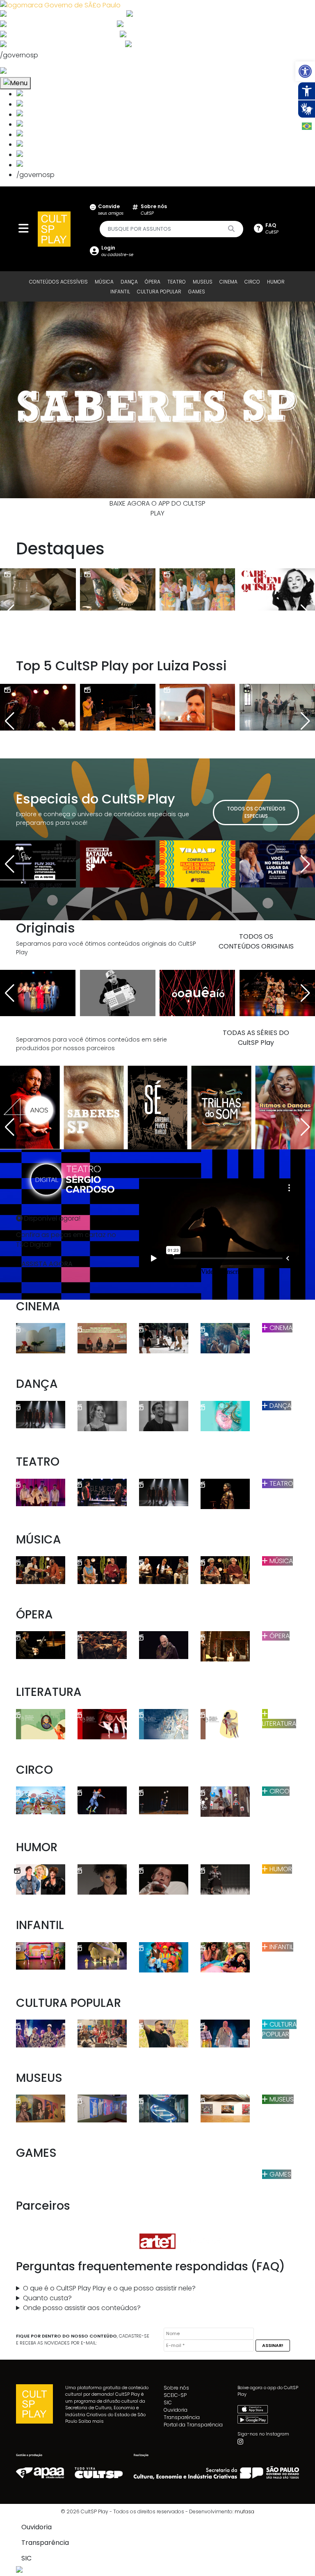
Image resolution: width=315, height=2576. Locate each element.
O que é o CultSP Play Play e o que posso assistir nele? (109, 2288)
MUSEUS (203, 282)
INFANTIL (120, 292)
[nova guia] (34, 71)
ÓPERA (153, 282)
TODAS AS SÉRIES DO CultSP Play (256, 1038)
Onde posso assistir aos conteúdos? (82, 2308)
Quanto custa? (47, 2298)
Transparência (182, 2417)
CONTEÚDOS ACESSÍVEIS (58, 282)
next (288, 400)
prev (27, 400)
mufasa (244, 2511)
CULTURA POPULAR (159, 292)
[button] (305, 71)
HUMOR (276, 282)
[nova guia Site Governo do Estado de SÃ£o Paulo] (60, 5)
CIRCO (252, 282)
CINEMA (228, 282)
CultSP (154, 210)
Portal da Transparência (193, 2425)
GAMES (197, 292)
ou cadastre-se (117, 251)
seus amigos (111, 210)
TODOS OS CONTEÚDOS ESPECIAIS (256, 812)
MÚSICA (104, 282)
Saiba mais (91, 2421)
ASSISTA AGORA (47, 1264)
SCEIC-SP (175, 2395)
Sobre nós (176, 2388)
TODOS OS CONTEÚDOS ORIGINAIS (256, 941)
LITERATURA (279, 1724)
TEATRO (177, 282)
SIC (168, 2402)
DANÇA (129, 282)
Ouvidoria (176, 2410)
